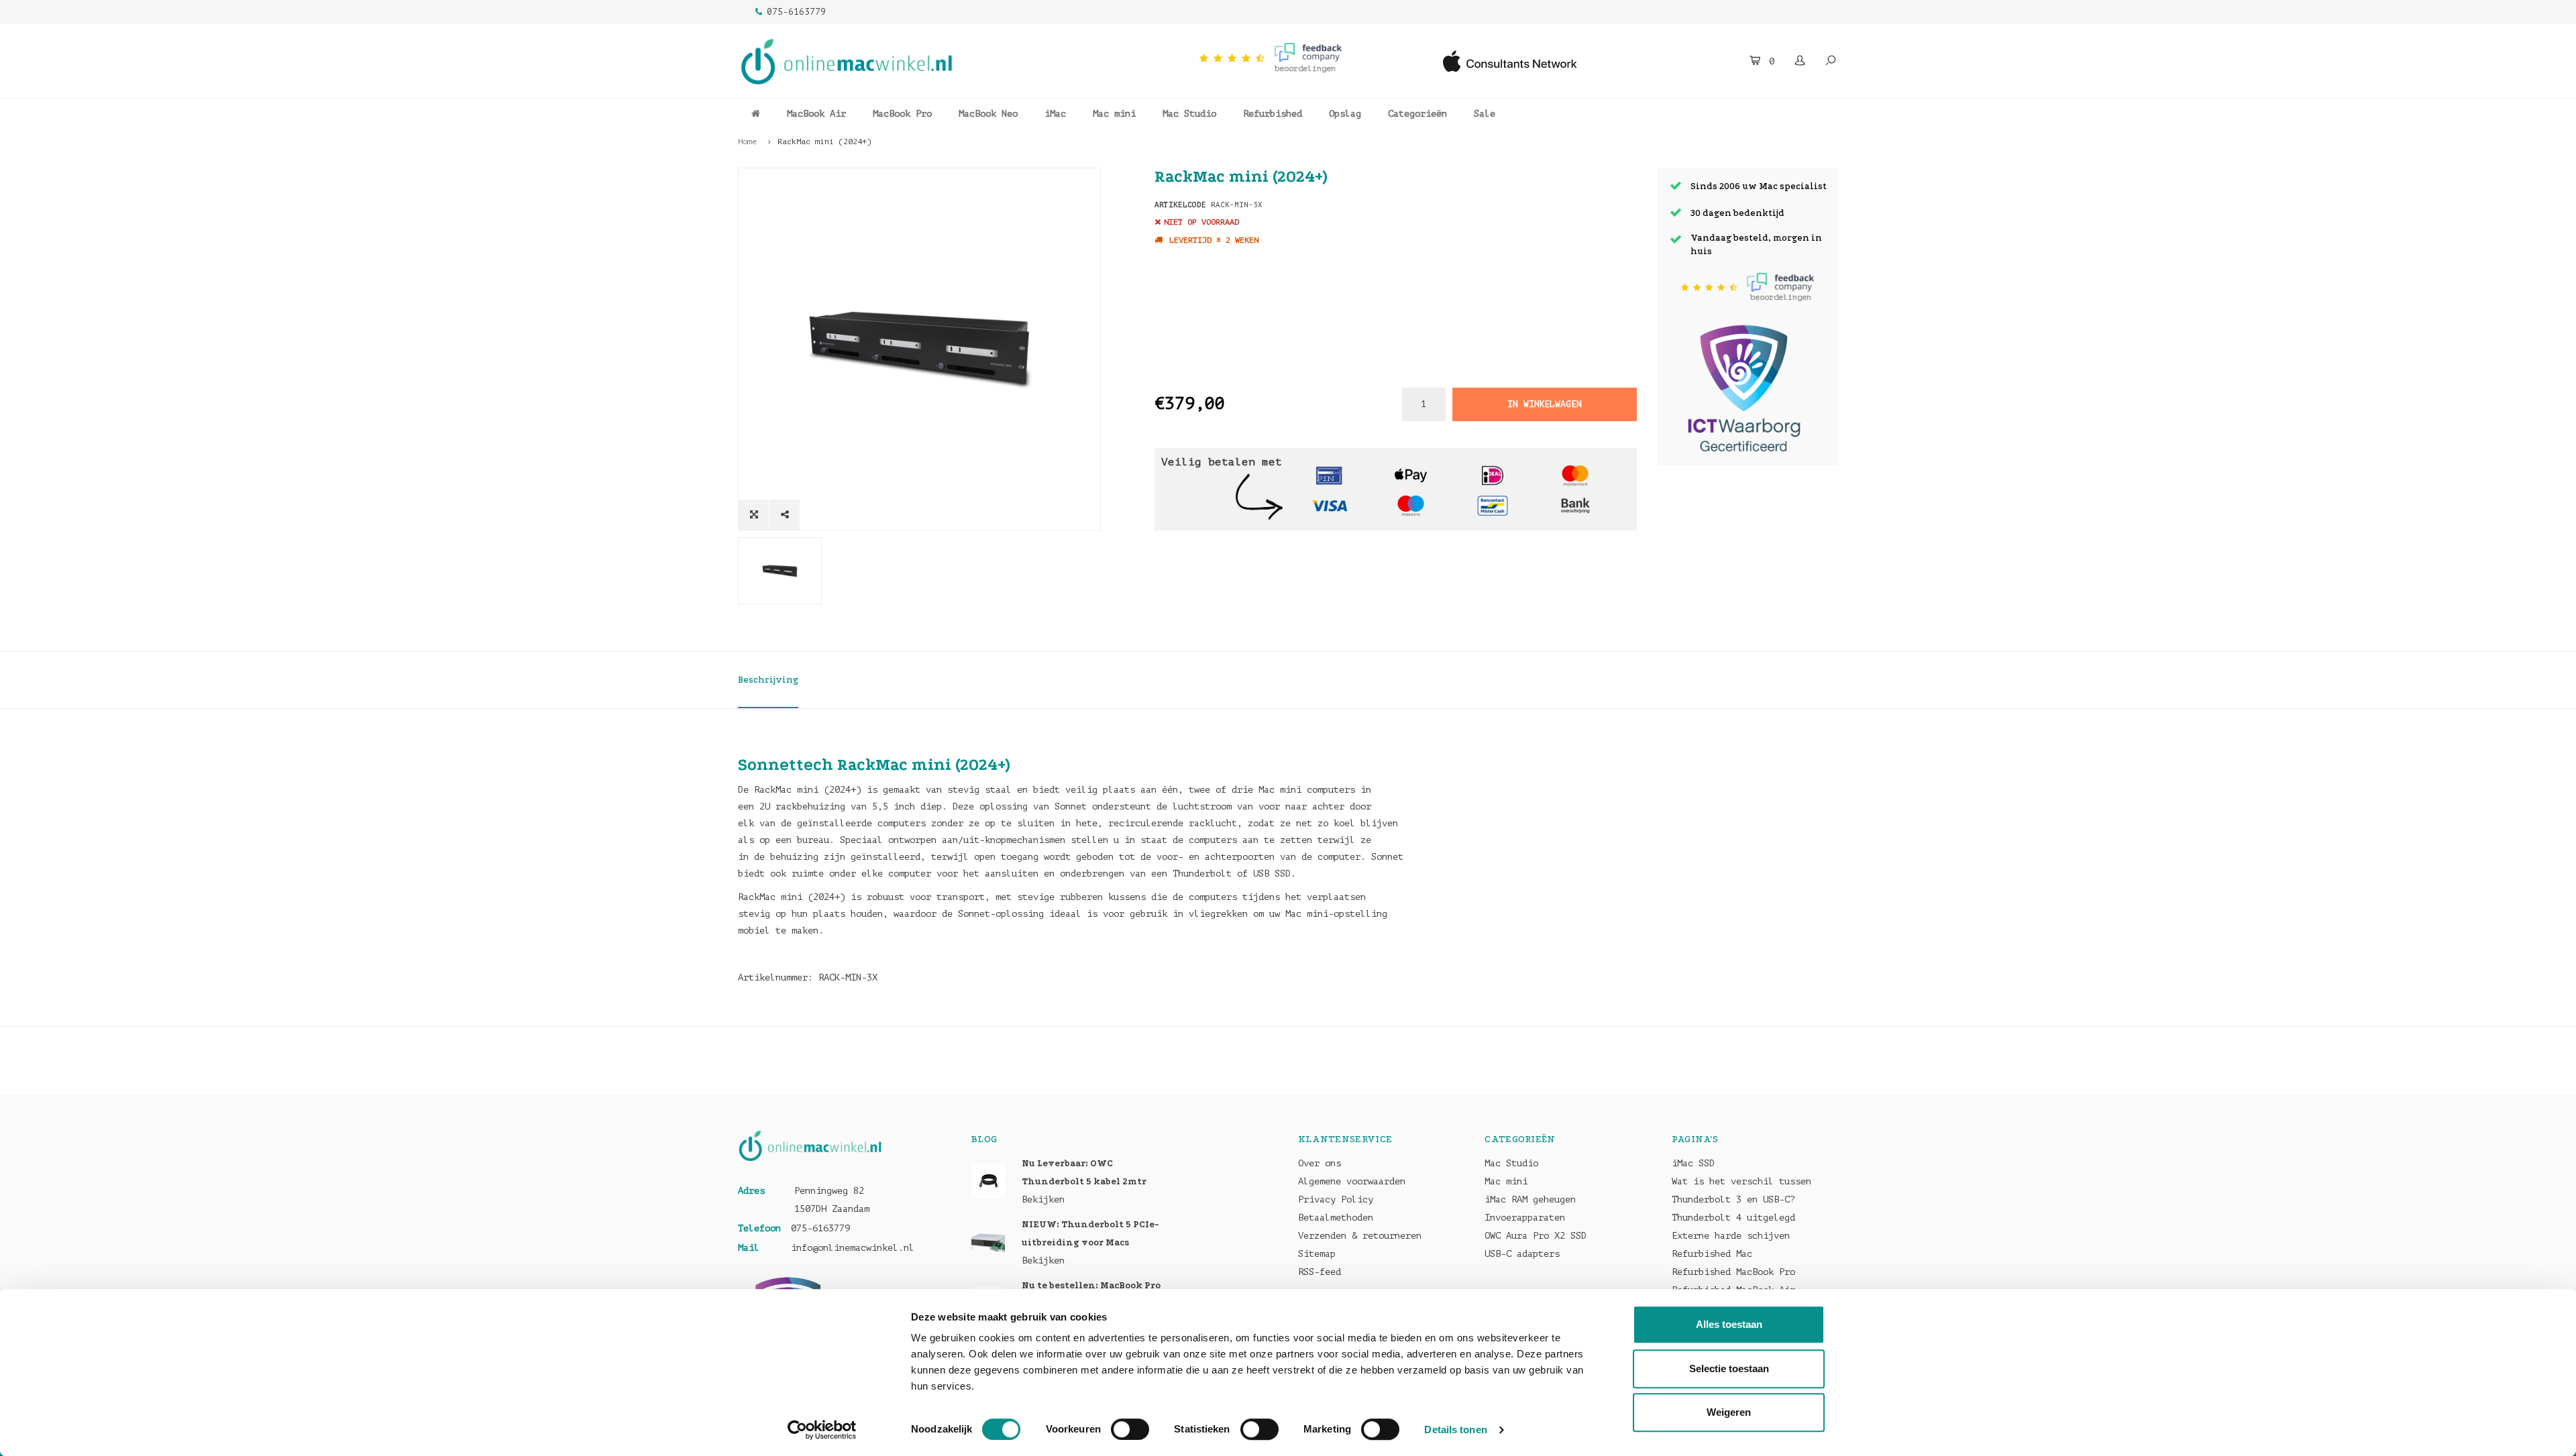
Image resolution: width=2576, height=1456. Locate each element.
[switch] (1130, 1429)
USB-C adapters (1522, 1254)
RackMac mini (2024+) (824, 142)
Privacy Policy (1336, 1199)
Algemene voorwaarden (1352, 1181)
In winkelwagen (1544, 404)
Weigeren (1729, 1412)
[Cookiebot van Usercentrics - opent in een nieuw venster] (822, 1430)
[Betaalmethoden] (1329, 474)
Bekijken (1043, 1199)
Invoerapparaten (1525, 1218)
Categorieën (1417, 114)
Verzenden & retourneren (1360, 1236)
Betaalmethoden (1336, 1218)
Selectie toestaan (1729, 1368)
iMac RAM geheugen (1530, 1199)
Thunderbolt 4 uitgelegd (1733, 1218)
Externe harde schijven (1731, 1236)
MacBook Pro (902, 114)
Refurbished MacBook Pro (1733, 1272)
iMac (1055, 114)
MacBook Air (816, 114)
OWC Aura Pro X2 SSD (1536, 1236)
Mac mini (1114, 114)
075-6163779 (796, 12)
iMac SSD (1693, 1163)
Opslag (1345, 114)
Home (747, 142)
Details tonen (1455, 1430)
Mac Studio (1189, 114)
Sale (1485, 114)
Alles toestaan (1729, 1324)
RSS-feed (1320, 1272)
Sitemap (1317, 1254)
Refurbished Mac (1712, 1254)
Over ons (1320, 1163)
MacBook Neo (988, 114)
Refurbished (1273, 114)
